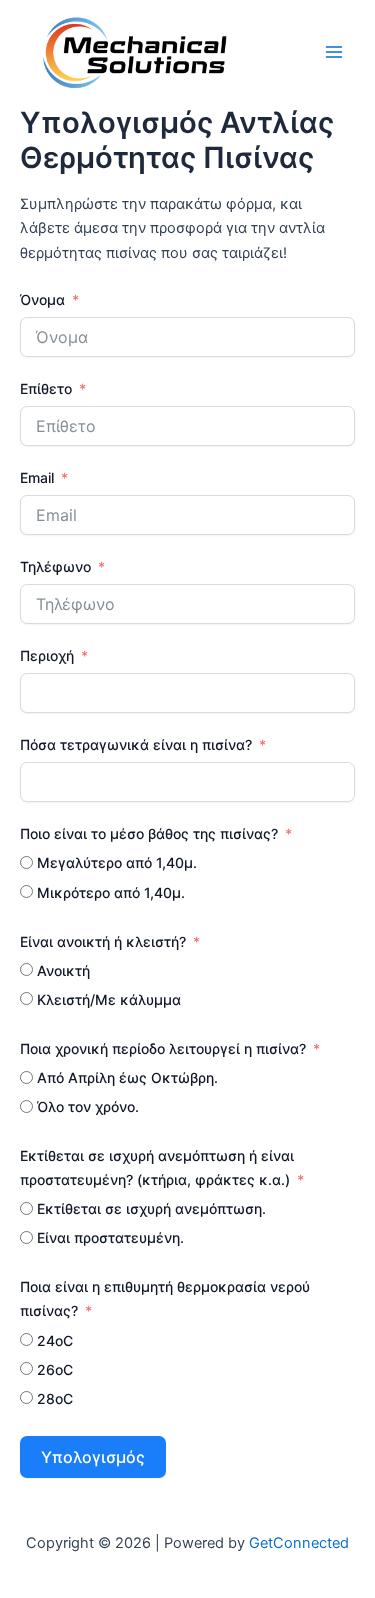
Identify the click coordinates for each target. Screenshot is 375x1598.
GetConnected (299, 1543)
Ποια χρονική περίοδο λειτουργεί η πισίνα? (163, 1048)
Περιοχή (47, 655)
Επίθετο (48, 388)
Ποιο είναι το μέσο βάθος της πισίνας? (149, 833)
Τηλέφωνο (57, 566)
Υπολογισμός (93, 1457)
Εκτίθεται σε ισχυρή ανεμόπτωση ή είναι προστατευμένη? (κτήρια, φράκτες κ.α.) (157, 1167)
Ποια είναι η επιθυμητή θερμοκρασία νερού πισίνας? (165, 1298)
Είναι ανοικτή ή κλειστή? (103, 941)
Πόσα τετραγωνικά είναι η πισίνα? (136, 744)
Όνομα (42, 299)
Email (37, 477)
